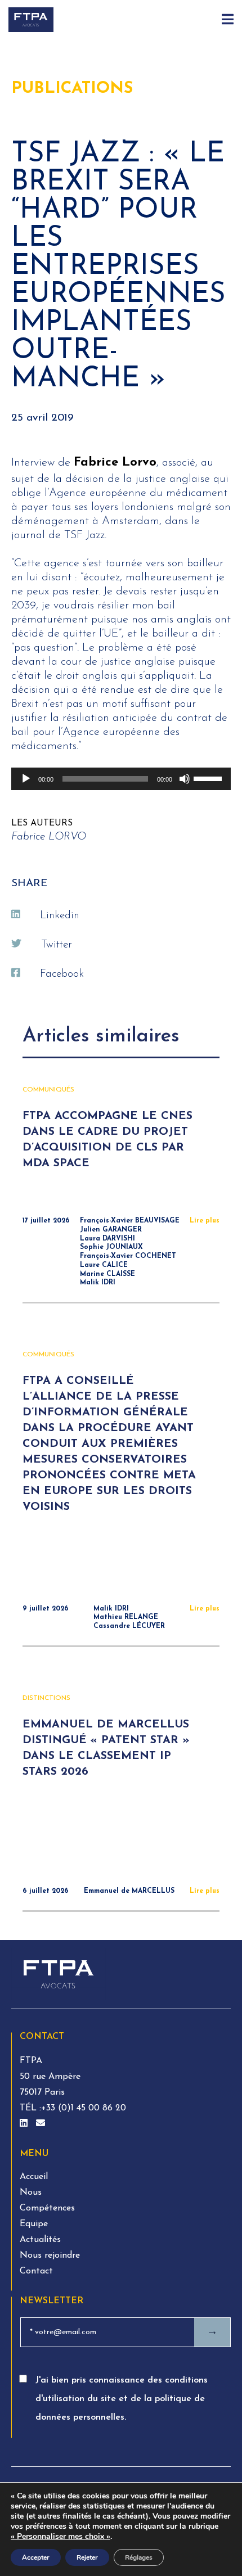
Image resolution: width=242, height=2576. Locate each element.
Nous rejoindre (50, 2255)
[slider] (209, 778)
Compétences (47, 2208)
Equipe (34, 2224)
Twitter (57, 945)
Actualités (40, 2240)
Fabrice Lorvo (115, 463)
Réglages (139, 2557)
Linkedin (60, 916)
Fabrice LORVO (49, 837)
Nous (31, 2192)
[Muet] (185, 779)
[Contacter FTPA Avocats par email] (41, 2124)
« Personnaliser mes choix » (60, 2537)
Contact (36, 2271)
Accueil (34, 2177)
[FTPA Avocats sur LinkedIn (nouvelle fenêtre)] (25, 2124)
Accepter (36, 2557)
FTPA (31, 2061)
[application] (121, 779)
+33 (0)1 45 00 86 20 (84, 2108)
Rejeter (87, 2557)
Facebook (62, 974)
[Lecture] (26, 779)
